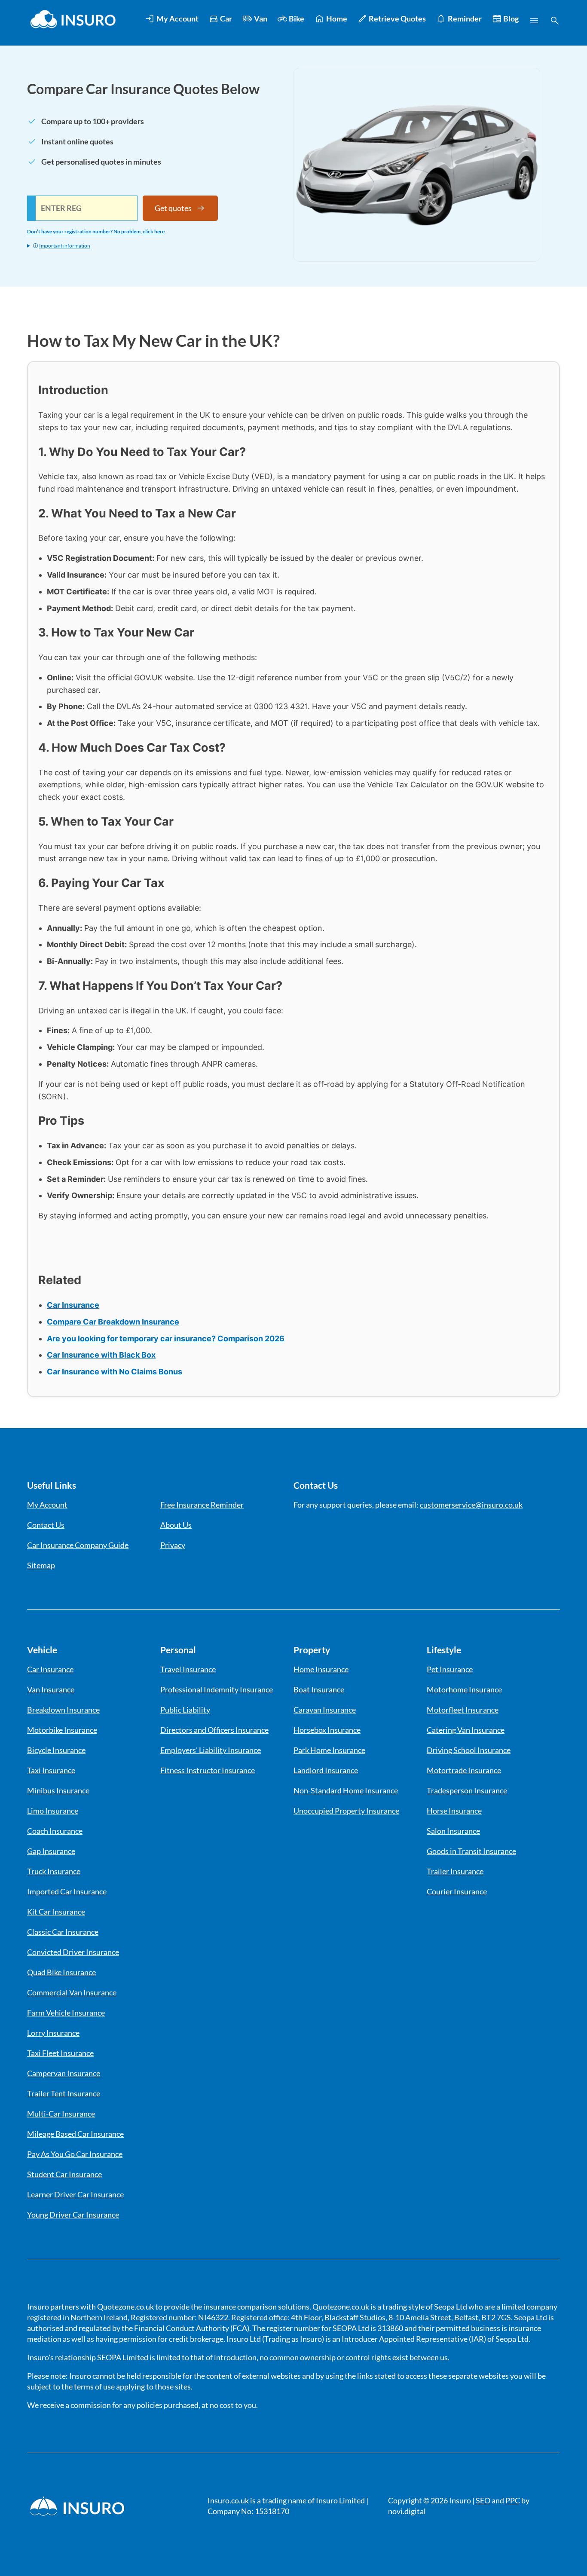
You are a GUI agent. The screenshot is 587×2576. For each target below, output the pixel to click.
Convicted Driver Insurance (73, 1952)
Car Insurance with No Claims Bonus (115, 1372)
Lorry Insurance (53, 2033)
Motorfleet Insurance (463, 1710)
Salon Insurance (453, 1831)
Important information (65, 246)
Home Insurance (321, 1669)
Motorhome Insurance (464, 1689)
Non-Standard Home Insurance (346, 1790)
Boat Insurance (319, 1689)
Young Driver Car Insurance (73, 2215)
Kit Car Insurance (56, 1912)
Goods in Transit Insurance (471, 1851)
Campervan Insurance (64, 2073)
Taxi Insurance (51, 1770)
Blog (511, 18)
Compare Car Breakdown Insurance (113, 1322)
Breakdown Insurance (63, 1710)
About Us (176, 1525)
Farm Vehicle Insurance (66, 2013)
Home (337, 18)
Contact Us (46, 1525)
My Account (177, 18)
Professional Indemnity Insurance (217, 1689)
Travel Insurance (188, 1669)
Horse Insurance (454, 1811)
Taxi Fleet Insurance (60, 2053)
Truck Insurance (54, 1871)
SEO (483, 2500)
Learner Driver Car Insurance (75, 2194)
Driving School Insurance (469, 1750)
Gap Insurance (51, 1851)
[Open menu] (534, 21)
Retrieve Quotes (397, 18)
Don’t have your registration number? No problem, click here (96, 231)
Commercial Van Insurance (72, 1992)
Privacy (173, 1545)
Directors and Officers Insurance (214, 1730)
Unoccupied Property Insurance (346, 1811)
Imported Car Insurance (67, 1891)
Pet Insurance (450, 1669)
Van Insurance (51, 1689)
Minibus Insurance (58, 1790)
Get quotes (173, 208)
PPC (513, 2500)
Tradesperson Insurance (467, 1790)
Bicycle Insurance (56, 1750)
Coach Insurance (55, 1831)
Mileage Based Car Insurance (75, 2134)
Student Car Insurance (64, 2174)
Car (226, 18)
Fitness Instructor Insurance (208, 1770)
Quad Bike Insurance (61, 1972)
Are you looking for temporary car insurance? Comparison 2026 (166, 1338)
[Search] (555, 21)
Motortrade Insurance (464, 1770)
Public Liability (185, 1710)
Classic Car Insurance (63, 1932)
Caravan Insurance (325, 1710)
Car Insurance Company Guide (78, 1545)
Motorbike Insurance (62, 1730)
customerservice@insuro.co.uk (471, 1505)
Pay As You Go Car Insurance (75, 2154)
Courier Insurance (457, 1891)
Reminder (465, 18)
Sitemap (41, 1565)
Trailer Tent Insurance (64, 2093)
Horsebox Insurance (327, 1730)
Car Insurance (73, 1305)
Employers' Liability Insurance (211, 1750)
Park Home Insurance (329, 1750)
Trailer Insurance (455, 1871)
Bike (297, 18)
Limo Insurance (53, 1811)
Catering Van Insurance (466, 1730)
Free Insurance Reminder (202, 1505)
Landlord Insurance (326, 1770)
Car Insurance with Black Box (101, 1355)
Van (261, 18)
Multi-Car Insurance (61, 2114)
